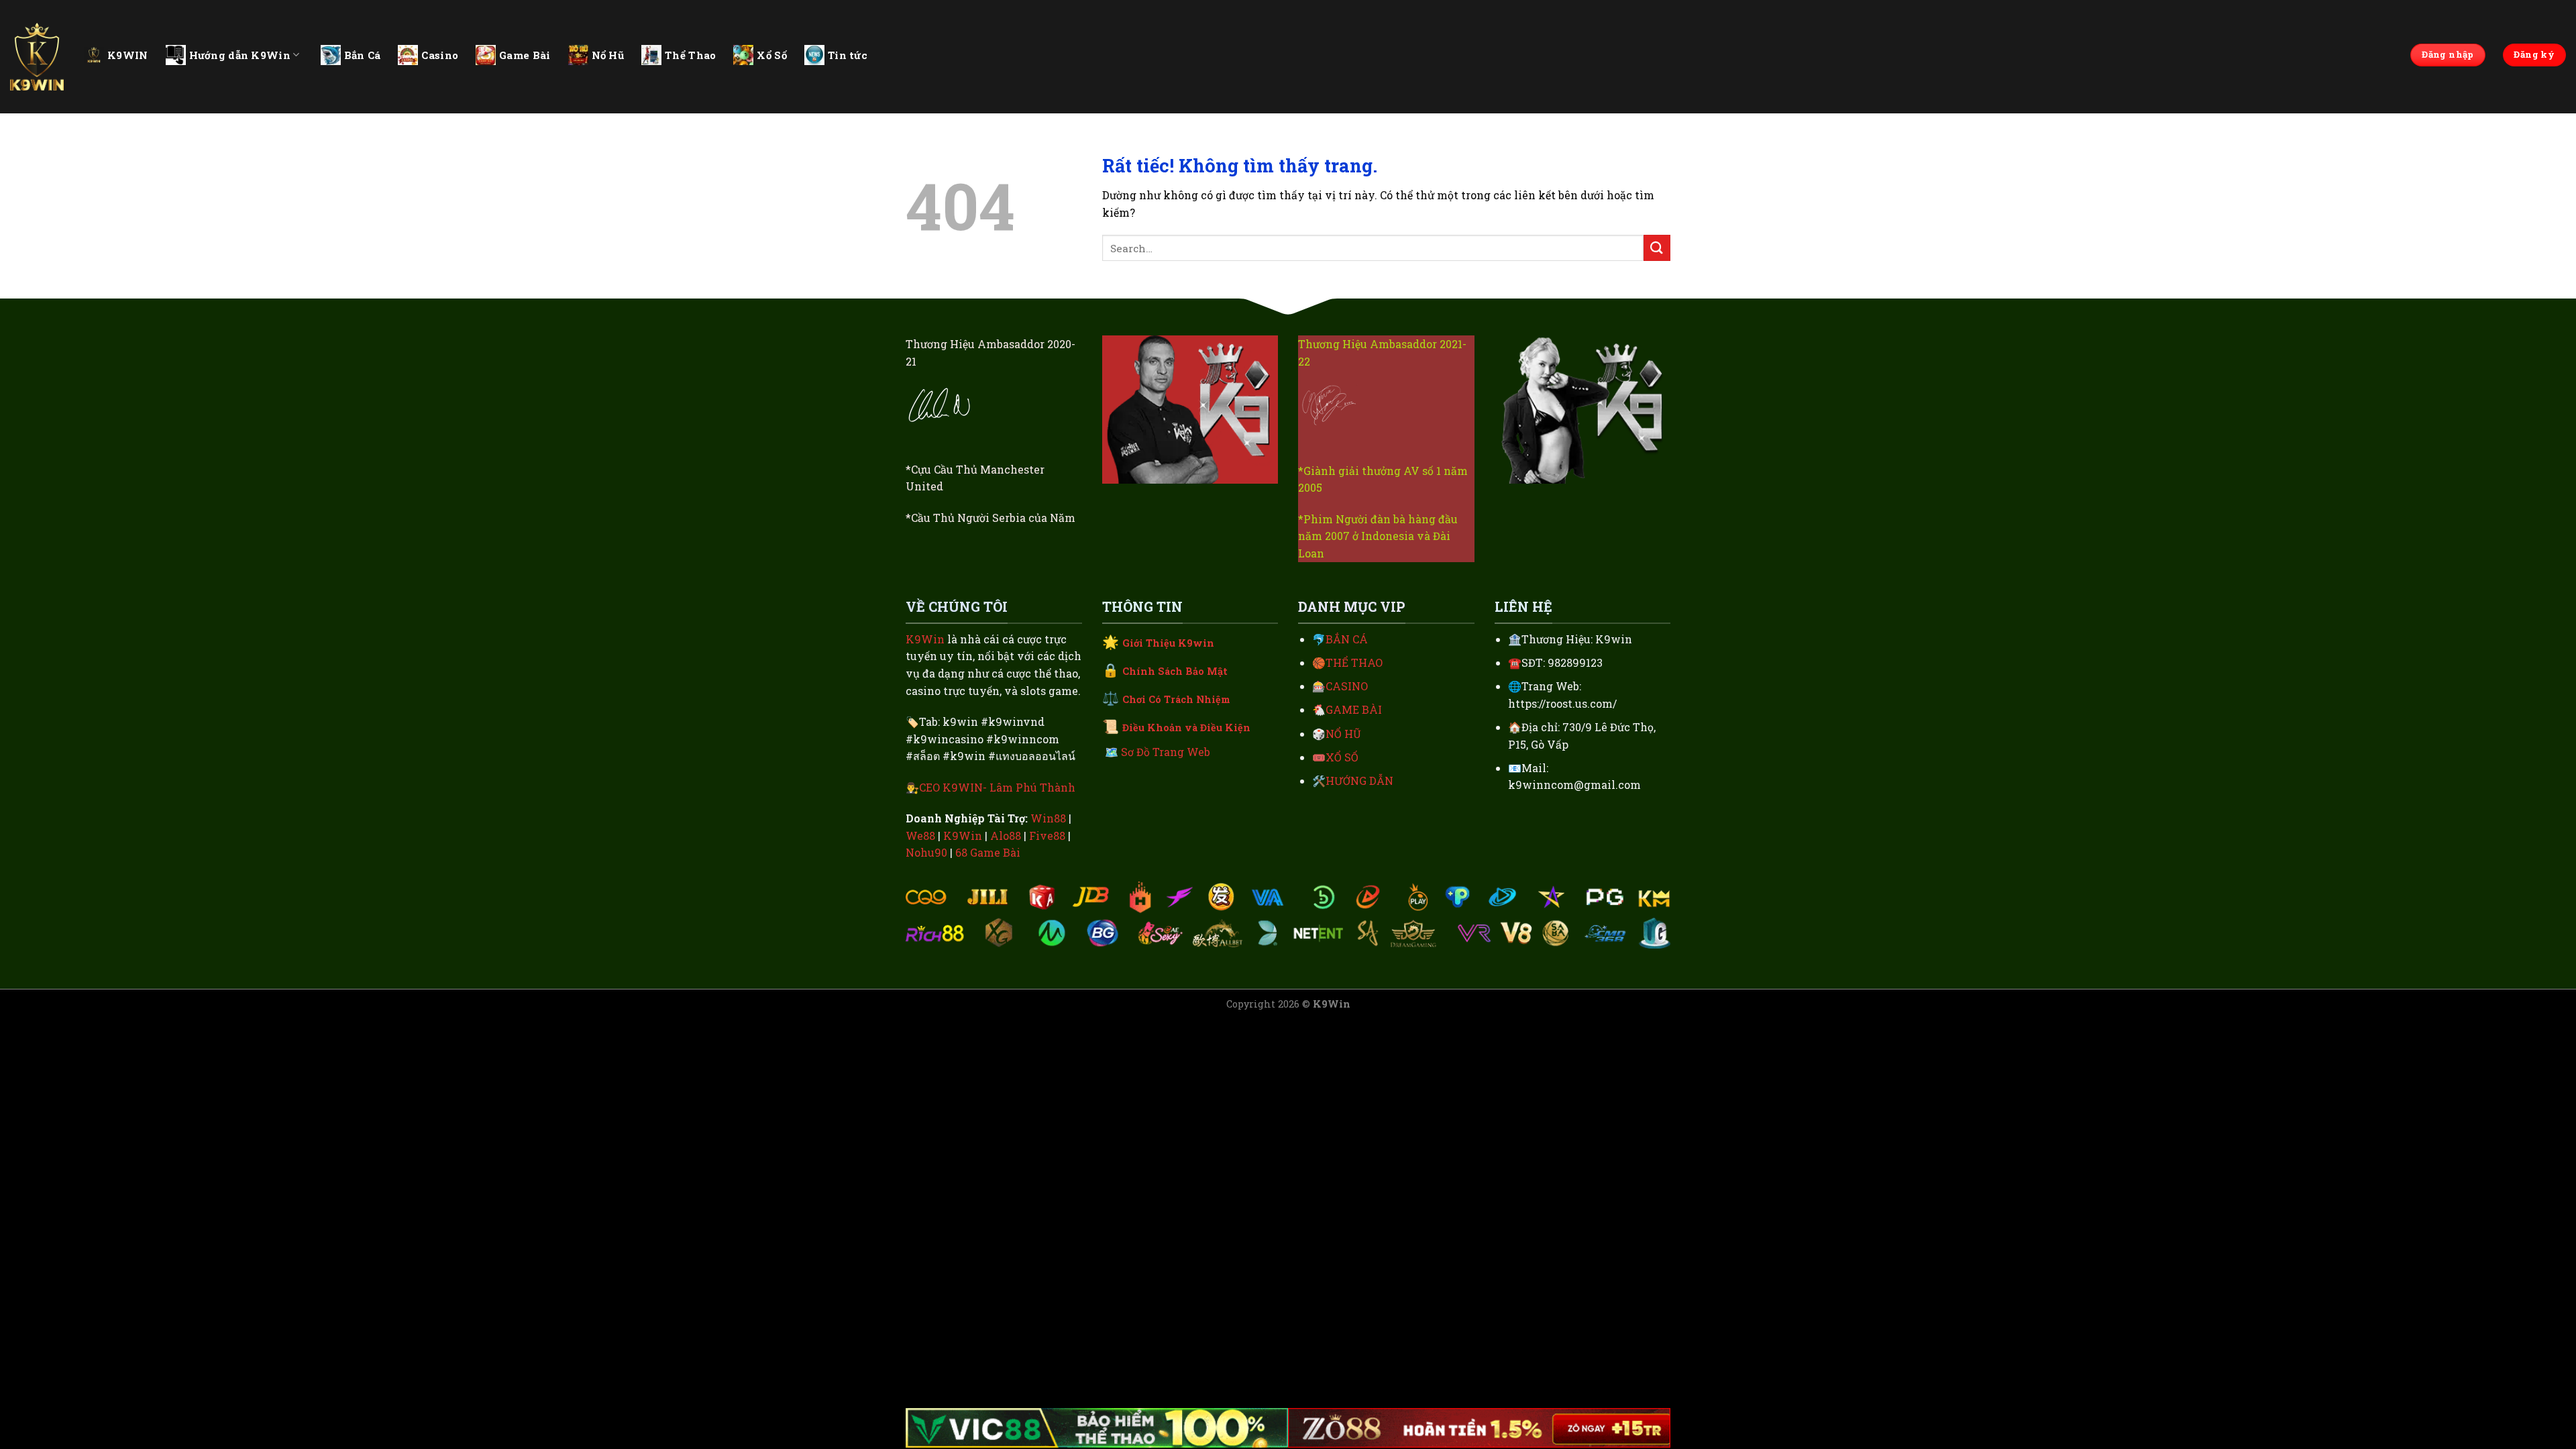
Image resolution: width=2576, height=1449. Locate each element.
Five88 (1047, 836)
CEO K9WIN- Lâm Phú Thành (997, 787)
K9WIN (128, 55)
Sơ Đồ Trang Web (1166, 752)
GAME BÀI (1354, 709)
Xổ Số (772, 55)
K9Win (925, 639)
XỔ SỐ (1342, 757)
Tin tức (848, 55)
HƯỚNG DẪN (1359, 781)
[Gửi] (1657, 248)
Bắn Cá (363, 55)
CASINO (1347, 686)
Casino (440, 55)
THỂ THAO (1354, 662)
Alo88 (1006, 836)
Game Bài (525, 55)
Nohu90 (926, 852)
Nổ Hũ (608, 55)
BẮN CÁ (1347, 639)
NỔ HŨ (1343, 734)
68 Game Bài (988, 852)
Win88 (1048, 818)
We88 (920, 836)
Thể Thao (690, 55)
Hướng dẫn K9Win (240, 55)
